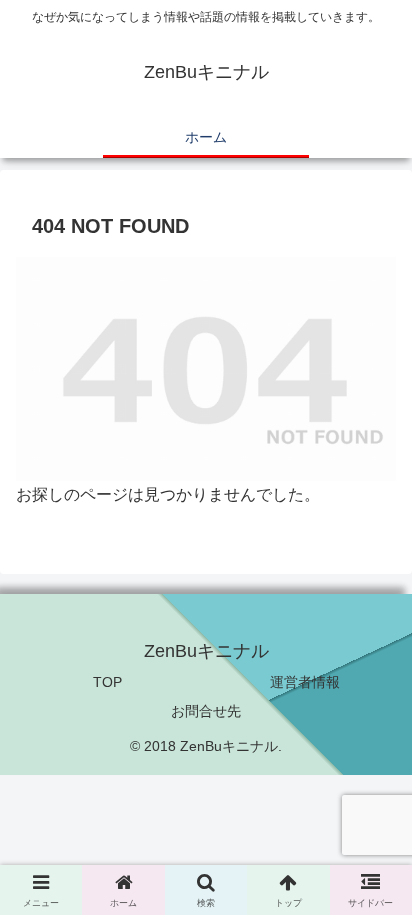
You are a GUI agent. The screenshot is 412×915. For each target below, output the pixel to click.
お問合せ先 (206, 711)
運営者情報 (305, 682)
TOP (107, 682)
